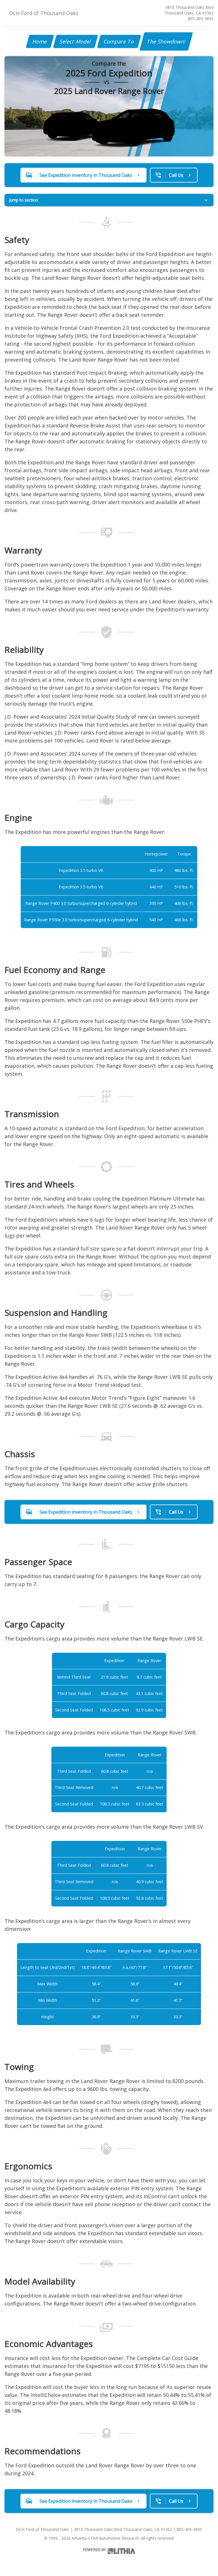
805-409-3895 (201, 19)
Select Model (76, 41)
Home (40, 41)
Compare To (119, 41)
